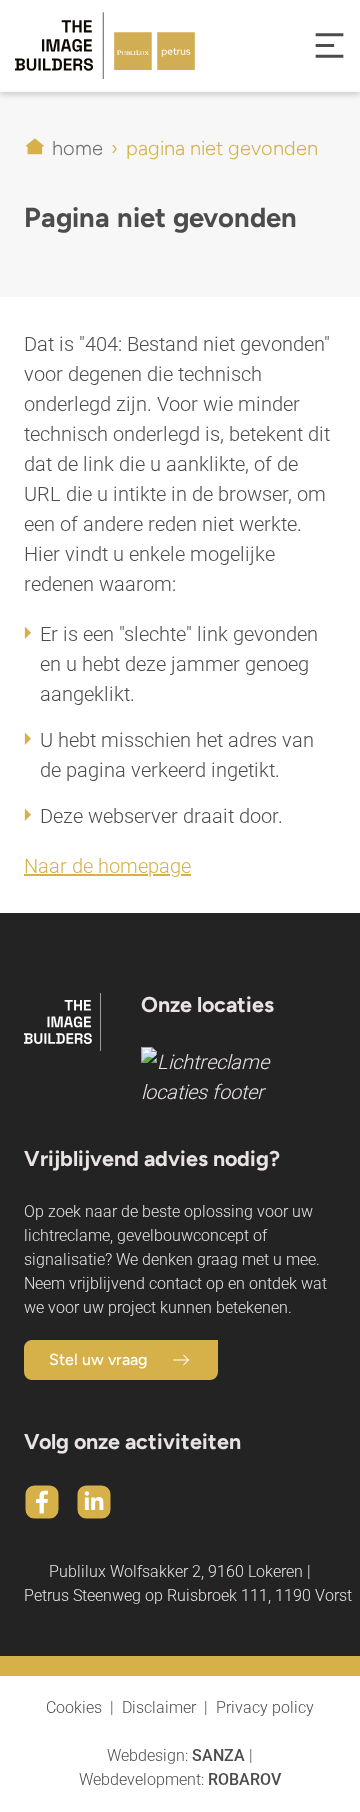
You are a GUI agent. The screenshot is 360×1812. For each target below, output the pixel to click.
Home (77, 148)
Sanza (218, 1755)
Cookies (74, 1707)
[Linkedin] (94, 1502)
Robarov (244, 1779)
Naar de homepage (107, 866)
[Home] (90, 45)
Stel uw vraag (98, 1359)
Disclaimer (159, 1707)
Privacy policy (265, 1707)
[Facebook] (42, 1502)
